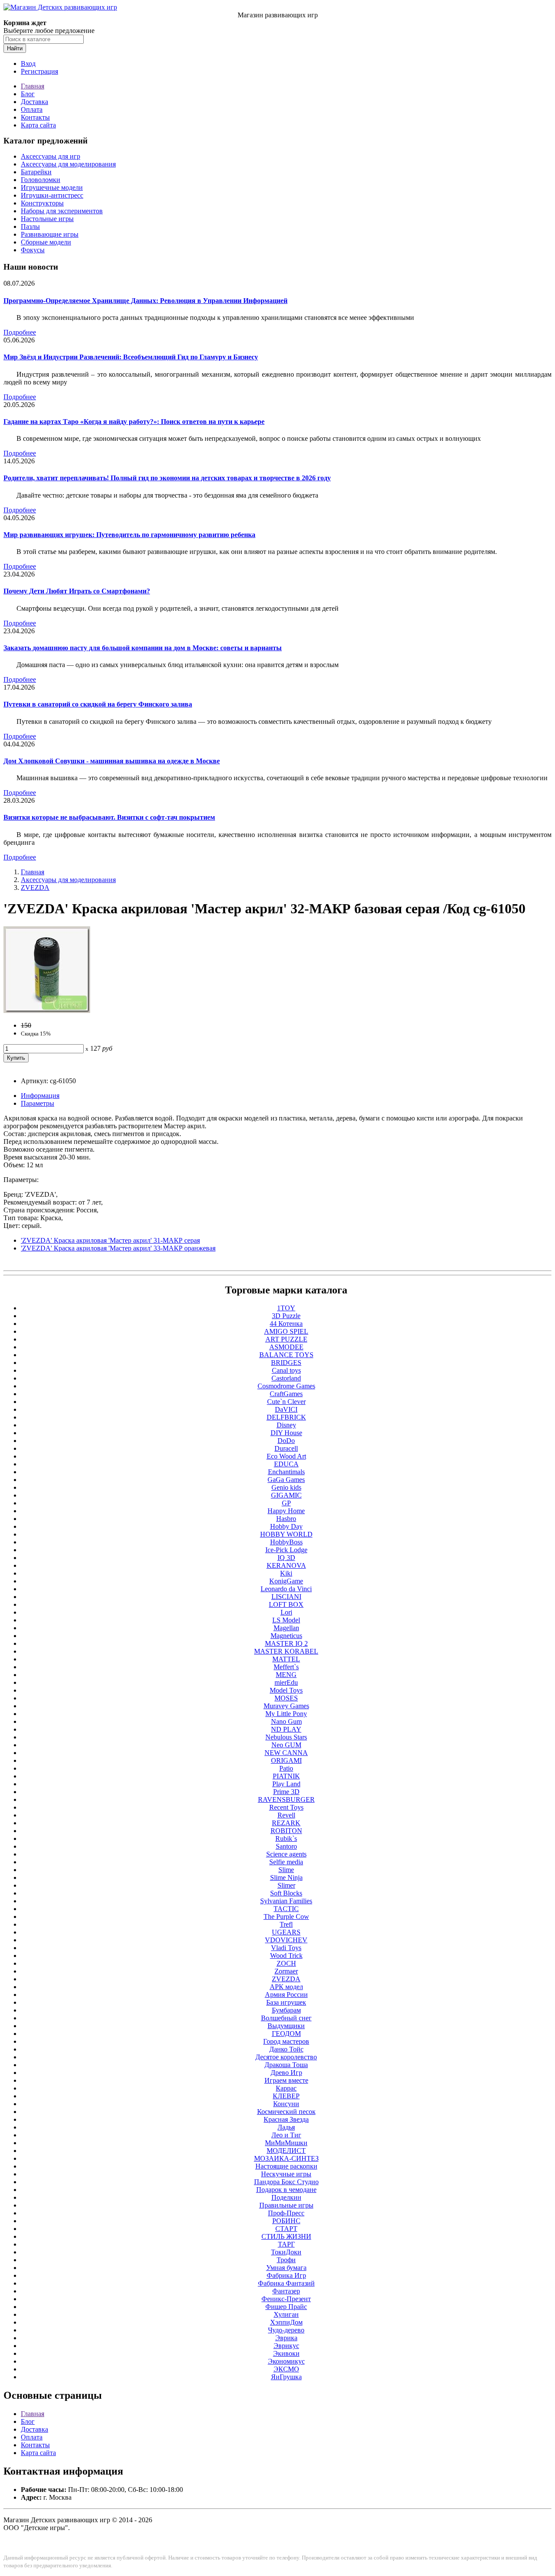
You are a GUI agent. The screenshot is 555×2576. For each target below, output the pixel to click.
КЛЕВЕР (286, 2096)
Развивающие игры (50, 234)
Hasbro (286, 1519)
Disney (286, 1425)
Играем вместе (286, 2080)
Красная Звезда (286, 2119)
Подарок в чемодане (286, 2190)
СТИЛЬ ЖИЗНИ (286, 2236)
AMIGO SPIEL (286, 1331)
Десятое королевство (286, 2057)
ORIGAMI (286, 1760)
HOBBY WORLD (286, 1534)
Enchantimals (286, 1472)
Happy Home (286, 1511)
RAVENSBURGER (286, 1799)
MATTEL (286, 1659)
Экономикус (286, 2361)
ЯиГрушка (286, 2377)
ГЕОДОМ (286, 2034)
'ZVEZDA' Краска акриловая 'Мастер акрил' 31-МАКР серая (110, 1240)
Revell (286, 1815)
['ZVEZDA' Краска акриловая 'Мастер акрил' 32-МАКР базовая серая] (47, 1011)
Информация (40, 1096)
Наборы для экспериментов (62, 211)
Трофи (286, 2260)
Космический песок (286, 2112)
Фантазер (286, 2291)
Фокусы (33, 250)
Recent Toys (286, 1807)
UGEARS (286, 1932)
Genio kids (286, 1487)
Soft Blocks (286, 1893)
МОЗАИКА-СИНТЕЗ (286, 2158)
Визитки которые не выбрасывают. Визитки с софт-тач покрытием (109, 817)
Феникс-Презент (286, 2299)
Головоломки (41, 180)
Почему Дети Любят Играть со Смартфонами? (77, 591)
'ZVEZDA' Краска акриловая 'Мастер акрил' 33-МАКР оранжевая (118, 1248)
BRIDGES (286, 1363)
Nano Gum (286, 1721)
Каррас (286, 2088)
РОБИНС (286, 2221)
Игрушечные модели (52, 187)
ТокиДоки (286, 2252)
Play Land (286, 1784)
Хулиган (286, 2314)
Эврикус (286, 2346)
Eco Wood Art (286, 1456)
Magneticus (286, 1636)
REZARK (286, 1823)
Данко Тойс (286, 2049)
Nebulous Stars (286, 1737)
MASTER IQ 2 (286, 1643)
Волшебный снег (286, 2018)
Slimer (286, 1885)
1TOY (286, 1308)
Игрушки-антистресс (52, 195)
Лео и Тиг (286, 2135)
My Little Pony (286, 1714)
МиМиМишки (286, 2143)
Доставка (34, 102)
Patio (286, 1768)
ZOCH (286, 1963)
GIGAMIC (286, 1495)
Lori (286, 1612)
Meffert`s (286, 1667)
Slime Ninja (286, 1877)
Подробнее (20, 332)
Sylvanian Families (286, 1901)
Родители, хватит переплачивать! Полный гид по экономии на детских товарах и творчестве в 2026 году (167, 478)
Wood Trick (286, 1956)
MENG (286, 1675)
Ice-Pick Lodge (286, 1550)
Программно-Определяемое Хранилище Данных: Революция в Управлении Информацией (145, 301)
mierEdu (286, 1682)
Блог (28, 94)
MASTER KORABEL (286, 1651)
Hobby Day (286, 1526)
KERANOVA (286, 1565)
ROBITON (286, 1831)
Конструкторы (42, 203)
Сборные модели (46, 242)
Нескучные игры (286, 2174)
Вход (28, 64)
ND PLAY (286, 1729)
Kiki (286, 1573)
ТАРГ (286, 2244)
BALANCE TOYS (286, 1355)
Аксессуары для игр (51, 156)
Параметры (38, 1103)
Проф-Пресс (286, 2213)
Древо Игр (286, 2073)
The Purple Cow (286, 1917)
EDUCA (286, 1464)
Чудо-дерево (286, 2330)
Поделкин (286, 2197)
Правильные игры (286, 2205)
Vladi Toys (286, 1948)
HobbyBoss (286, 1542)
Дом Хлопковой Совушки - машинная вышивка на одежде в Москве (112, 761)
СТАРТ (286, 2229)
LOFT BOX (286, 1604)
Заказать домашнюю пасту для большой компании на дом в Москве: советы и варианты (143, 648)
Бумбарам (286, 2010)
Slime (286, 1870)
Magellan (286, 1628)
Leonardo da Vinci (286, 1589)
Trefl (286, 1924)
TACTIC (286, 1909)
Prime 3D (286, 1792)
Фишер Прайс (286, 2307)
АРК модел (286, 1987)
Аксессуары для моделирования (68, 164)
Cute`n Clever (286, 1402)
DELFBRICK (286, 1417)
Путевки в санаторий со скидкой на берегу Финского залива (98, 704)
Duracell (286, 1448)
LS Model (286, 1620)
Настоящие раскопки (286, 2166)
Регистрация (39, 71)
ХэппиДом (286, 2322)
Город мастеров (286, 2041)
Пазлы (30, 226)
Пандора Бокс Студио (286, 2182)
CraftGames (286, 1394)
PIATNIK (286, 1776)
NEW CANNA (286, 1753)
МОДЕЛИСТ (286, 2151)
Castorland (286, 1378)
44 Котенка (286, 1324)
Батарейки (36, 172)
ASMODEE (286, 1347)
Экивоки (286, 2353)
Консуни (286, 2104)
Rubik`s (286, 1838)
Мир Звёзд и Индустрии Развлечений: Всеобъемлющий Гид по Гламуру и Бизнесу (131, 357)
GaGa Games (286, 1480)
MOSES (286, 1698)
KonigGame (286, 1581)
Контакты (35, 117)
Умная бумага (286, 2268)
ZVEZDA (35, 887)
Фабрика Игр (286, 2275)
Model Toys (286, 1690)
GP (286, 1503)
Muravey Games (286, 1706)
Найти (15, 48)
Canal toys (286, 1370)
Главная (33, 86)
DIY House (286, 1433)
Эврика (286, 2338)
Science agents (286, 1854)
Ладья (286, 2127)
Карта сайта (38, 125)
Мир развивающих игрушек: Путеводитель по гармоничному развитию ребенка (129, 535)
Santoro (286, 1846)
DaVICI (286, 1409)
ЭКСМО (286, 2369)
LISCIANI (286, 1597)
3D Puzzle (286, 1316)
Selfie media (286, 1862)
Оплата (32, 109)
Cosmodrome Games (286, 1386)
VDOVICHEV (286, 1940)
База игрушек (286, 2002)
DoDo (286, 1441)
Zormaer (286, 1971)
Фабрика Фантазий (286, 2283)
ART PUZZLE (286, 1339)
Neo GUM (286, 1745)
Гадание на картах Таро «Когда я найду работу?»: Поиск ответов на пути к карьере (134, 422)
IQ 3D (286, 1558)
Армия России (286, 1995)
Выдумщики (286, 2026)
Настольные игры (47, 219)
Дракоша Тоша (286, 2065)
